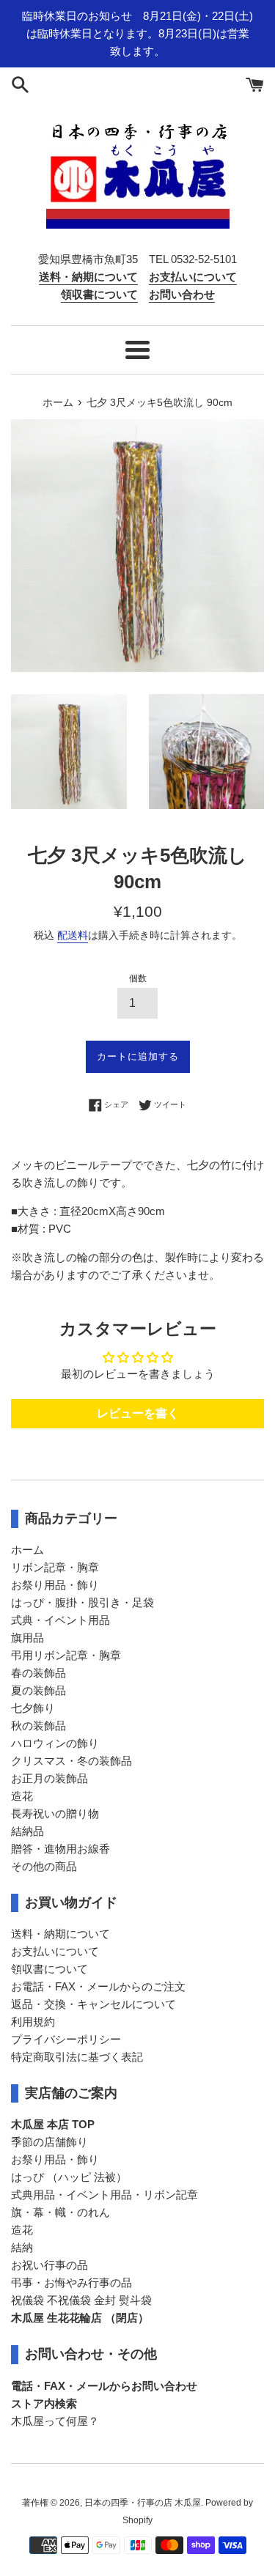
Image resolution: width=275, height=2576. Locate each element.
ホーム (27, 1550)
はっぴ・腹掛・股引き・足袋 (82, 1602)
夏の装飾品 (38, 1690)
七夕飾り (33, 1708)
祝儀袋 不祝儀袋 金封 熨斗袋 (81, 2300)
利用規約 (33, 2022)
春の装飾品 (38, 1673)
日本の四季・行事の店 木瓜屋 (143, 2503)
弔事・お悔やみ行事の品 (71, 2282)
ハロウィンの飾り (55, 1743)
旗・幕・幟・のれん (60, 2212)
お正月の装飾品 (49, 1778)
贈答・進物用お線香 (60, 1849)
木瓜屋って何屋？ (55, 2421)
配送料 (73, 935)
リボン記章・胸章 (55, 1567)
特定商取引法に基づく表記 (77, 2057)
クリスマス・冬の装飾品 (71, 1761)
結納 (22, 2247)
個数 (138, 978)
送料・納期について (60, 1934)
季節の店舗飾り (49, 2142)
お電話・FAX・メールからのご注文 (98, 1986)
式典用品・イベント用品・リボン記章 (104, 2195)
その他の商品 (44, 1866)
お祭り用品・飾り (55, 1585)
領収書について (49, 1969)
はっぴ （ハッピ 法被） (69, 2177)
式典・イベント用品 (60, 1620)
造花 (22, 1796)
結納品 (27, 1831)
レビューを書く (138, 1413)
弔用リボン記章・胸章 (66, 1655)
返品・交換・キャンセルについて (93, 2004)
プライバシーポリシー (66, 2039)
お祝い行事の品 (49, 2265)
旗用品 (27, 1638)
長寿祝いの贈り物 (55, 1813)
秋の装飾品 (38, 1726)
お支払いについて (55, 1951)
